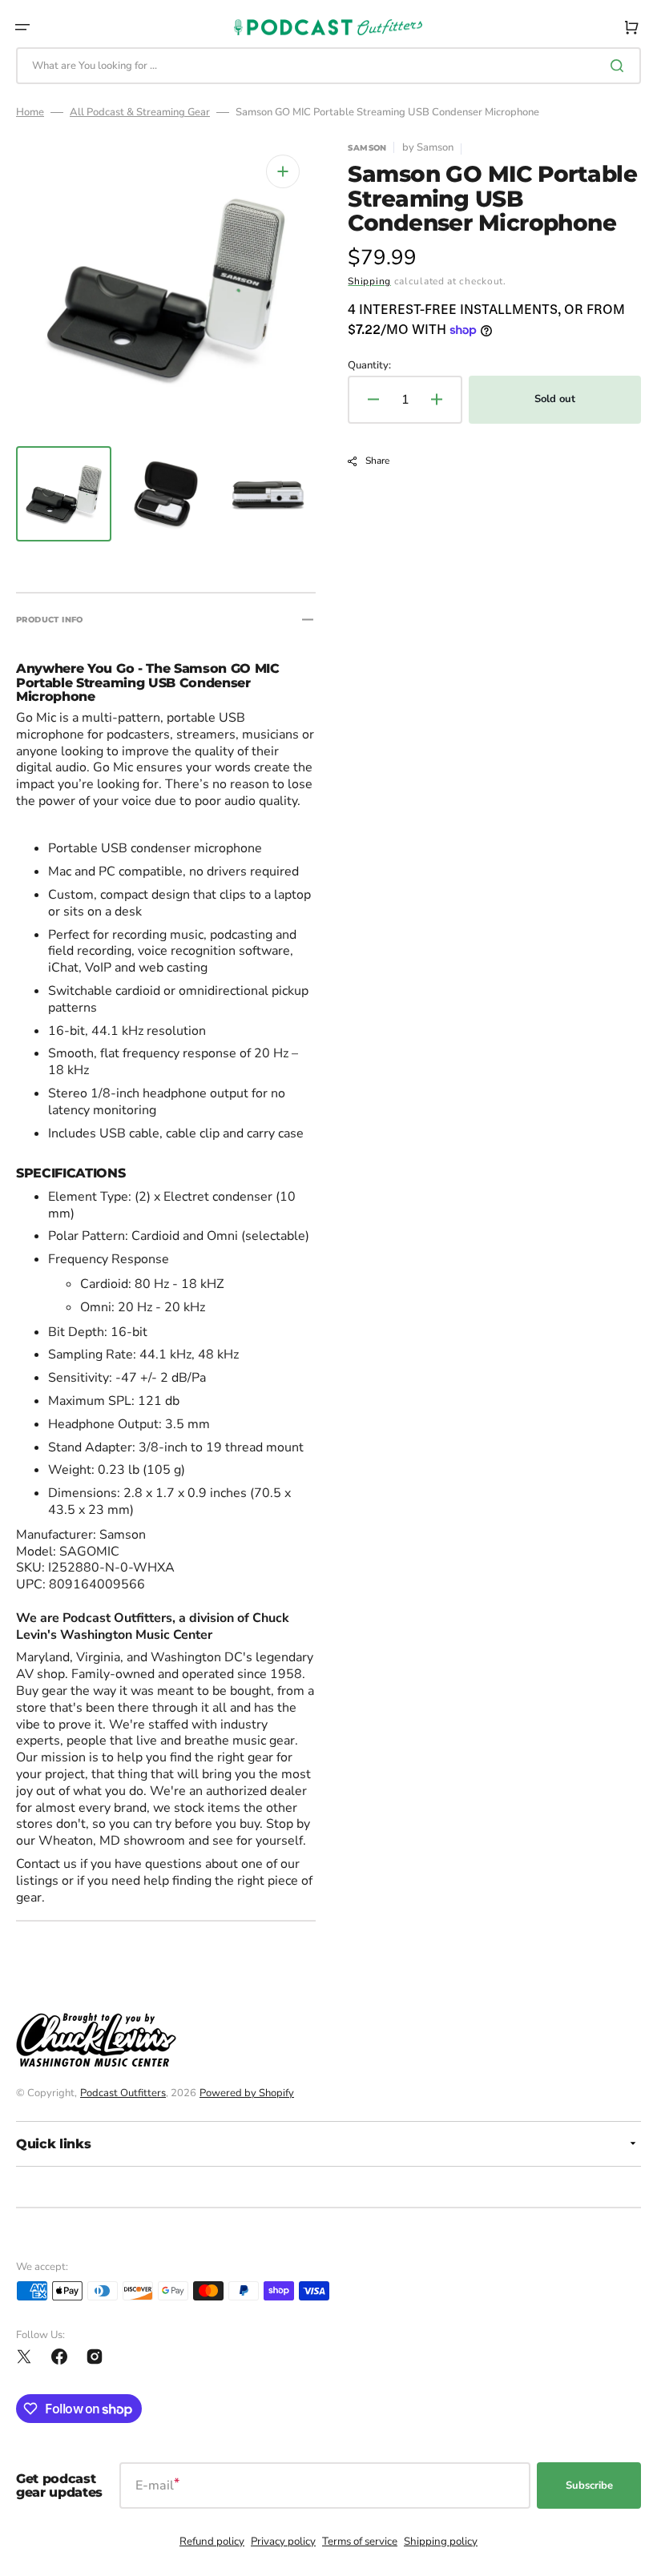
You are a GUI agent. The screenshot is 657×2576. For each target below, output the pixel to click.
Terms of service (360, 2542)
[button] (22, 27)
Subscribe (589, 2485)
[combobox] (328, 66)
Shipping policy (441, 2542)
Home (30, 113)
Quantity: (369, 366)
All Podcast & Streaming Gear (140, 113)
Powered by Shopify (247, 2093)
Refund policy (212, 2542)
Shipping (369, 281)
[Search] (620, 66)
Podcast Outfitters (123, 2093)
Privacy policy (283, 2542)
